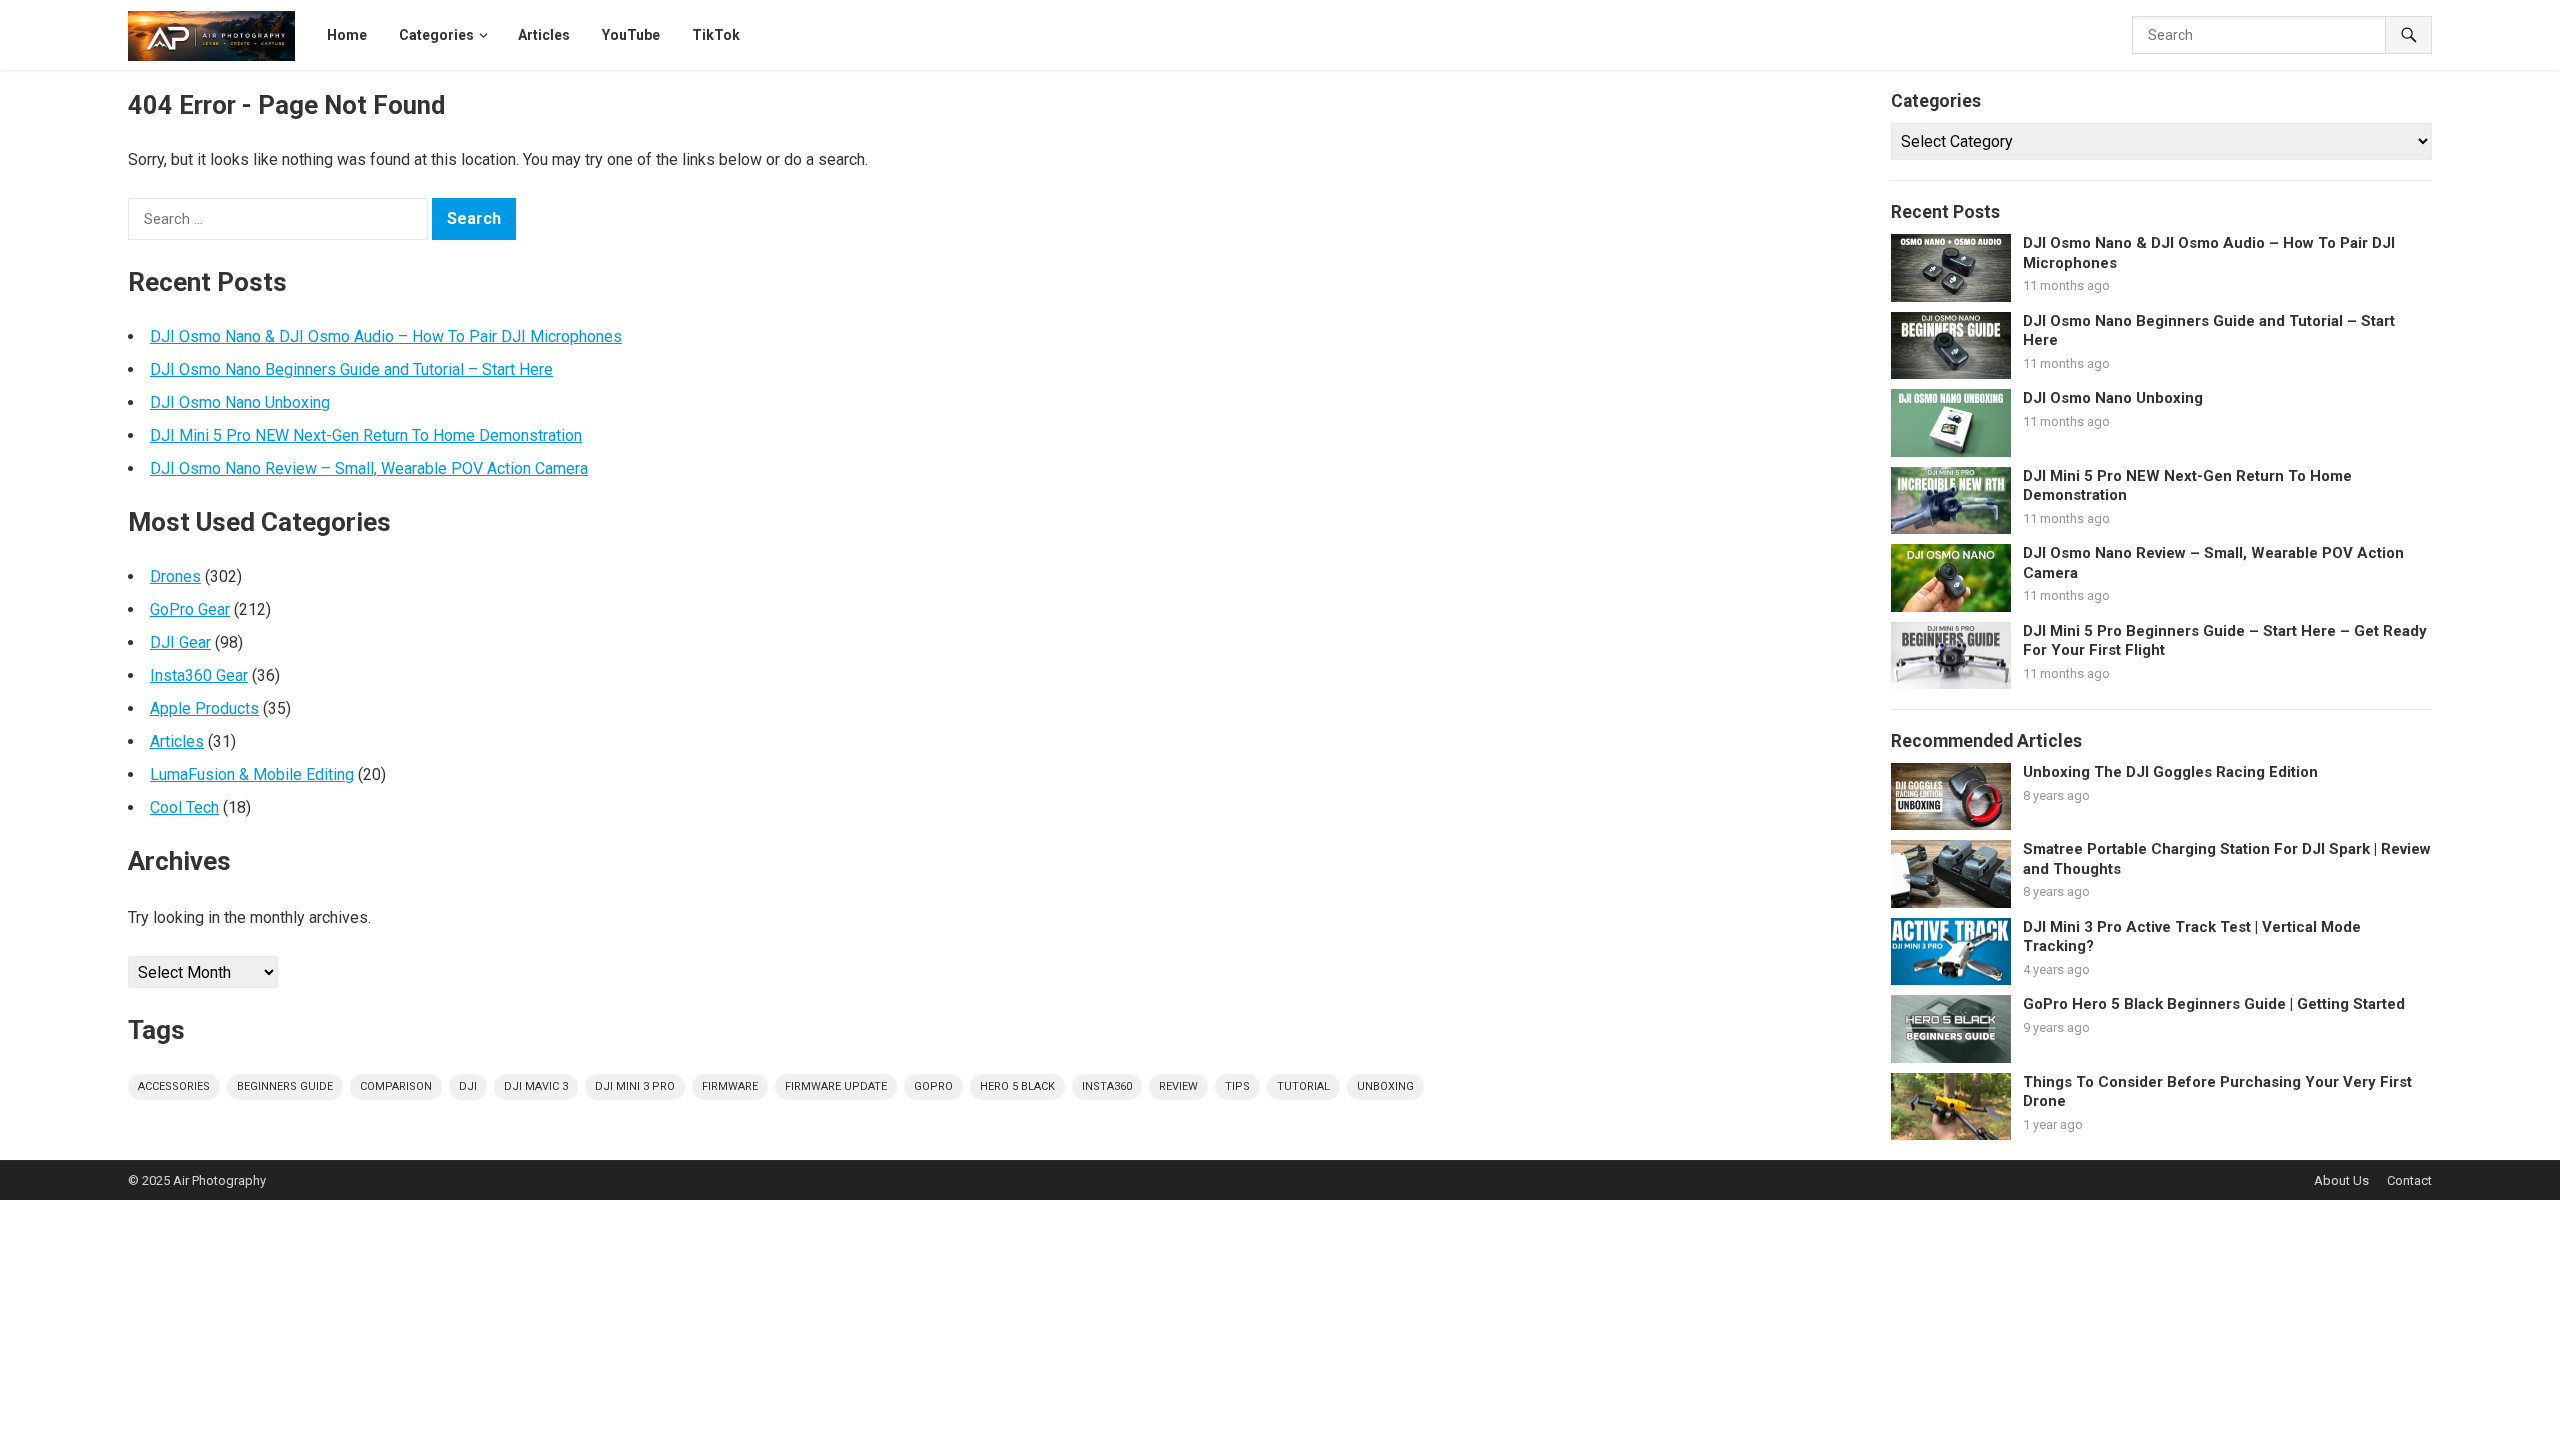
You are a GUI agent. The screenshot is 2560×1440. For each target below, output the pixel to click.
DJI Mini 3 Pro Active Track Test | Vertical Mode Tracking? (2192, 937)
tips (1237, 1086)
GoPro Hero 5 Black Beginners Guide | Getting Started (2214, 1004)
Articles (177, 741)
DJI (468, 1086)
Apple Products (204, 708)
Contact (2409, 1180)
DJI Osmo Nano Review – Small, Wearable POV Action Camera (369, 468)
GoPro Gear (190, 609)
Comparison (396, 1086)
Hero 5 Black (1017, 1086)
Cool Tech (184, 807)
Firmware (730, 1086)
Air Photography (219, 1180)
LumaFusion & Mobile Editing (252, 774)
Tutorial (1303, 1086)
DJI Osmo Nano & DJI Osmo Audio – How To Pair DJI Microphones (386, 336)
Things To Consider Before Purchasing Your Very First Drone (2217, 1092)
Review (1178, 1086)
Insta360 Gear (199, 675)
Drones (175, 576)
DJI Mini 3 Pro (635, 1086)
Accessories (174, 1086)
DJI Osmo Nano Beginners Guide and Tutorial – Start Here (351, 369)
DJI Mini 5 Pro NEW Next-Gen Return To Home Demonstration (366, 435)
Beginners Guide (285, 1086)
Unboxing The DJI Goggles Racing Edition (2170, 772)
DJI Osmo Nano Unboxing (240, 402)
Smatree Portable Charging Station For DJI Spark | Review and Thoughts (2227, 859)
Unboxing (1385, 1086)
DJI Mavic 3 (536, 1086)
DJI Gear (180, 642)
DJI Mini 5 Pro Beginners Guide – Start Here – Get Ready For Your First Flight (2225, 641)
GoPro (933, 1086)
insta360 (1107, 1086)
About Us (2341, 1180)
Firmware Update (836, 1086)
